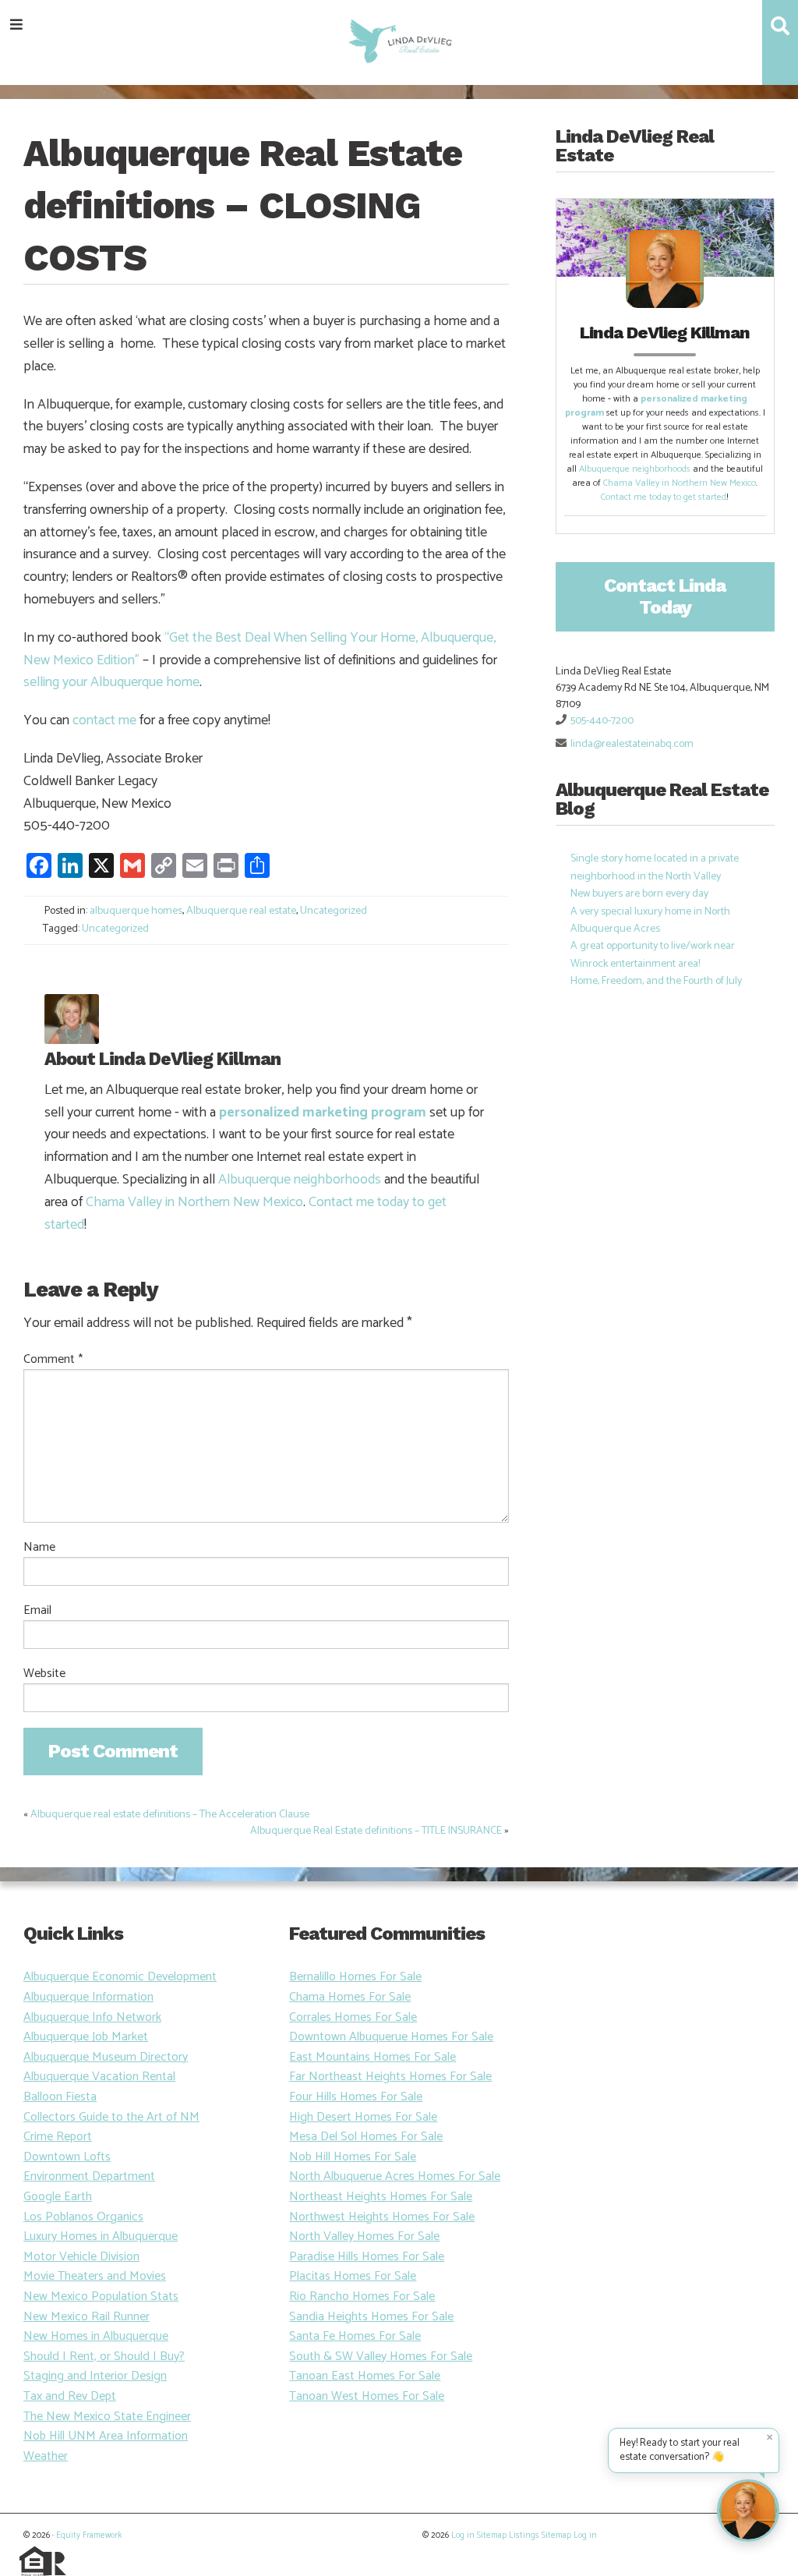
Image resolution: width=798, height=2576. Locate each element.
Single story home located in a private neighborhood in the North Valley (655, 867)
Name (39, 1548)
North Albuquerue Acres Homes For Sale (395, 2176)
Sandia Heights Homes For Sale (371, 2317)
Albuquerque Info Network (92, 2017)
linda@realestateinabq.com (632, 744)
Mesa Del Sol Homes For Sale (366, 2137)
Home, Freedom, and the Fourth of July (656, 981)
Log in (463, 2535)
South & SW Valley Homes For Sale (381, 2357)
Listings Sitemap (540, 2535)
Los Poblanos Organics (83, 2217)
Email (37, 1611)
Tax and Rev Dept (70, 2396)
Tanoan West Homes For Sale (367, 2396)
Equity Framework (89, 2535)
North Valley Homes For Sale (364, 2236)
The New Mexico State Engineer (107, 2417)
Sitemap (492, 2535)
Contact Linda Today (665, 596)
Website (44, 1674)
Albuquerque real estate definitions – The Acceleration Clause (170, 1815)
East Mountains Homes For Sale (373, 2057)
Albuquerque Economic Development (120, 1977)
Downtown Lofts (67, 2157)
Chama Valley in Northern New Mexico (194, 1202)
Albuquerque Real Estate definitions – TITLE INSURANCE (376, 1831)
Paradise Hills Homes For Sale (367, 2257)
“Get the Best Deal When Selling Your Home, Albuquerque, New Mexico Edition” (260, 649)
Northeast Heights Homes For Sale (381, 2197)
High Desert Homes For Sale (363, 2117)
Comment (53, 1360)
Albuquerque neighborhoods (300, 1180)
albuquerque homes (136, 911)
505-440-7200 (602, 721)
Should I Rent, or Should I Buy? (104, 2357)
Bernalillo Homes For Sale (355, 1977)
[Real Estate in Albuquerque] (399, 39)
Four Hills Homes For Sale (356, 2097)
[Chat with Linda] (748, 2511)
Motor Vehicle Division (81, 2257)
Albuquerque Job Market (86, 2037)
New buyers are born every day (639, 894)
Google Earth (58, 2197)
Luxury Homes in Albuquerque (101, 2236)
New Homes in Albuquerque (96, 2336)
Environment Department (89, 2176)
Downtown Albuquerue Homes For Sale (391, 2037)
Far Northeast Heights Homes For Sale (390, 2077)
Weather (46, 2456)
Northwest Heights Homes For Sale (382, 2217)
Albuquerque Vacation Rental (99, 2077)
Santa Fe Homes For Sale (355, 2336)
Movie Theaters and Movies (95, 2276)
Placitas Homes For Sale (353, 2276)
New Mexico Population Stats (101, 2296)
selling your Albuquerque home (111, 682)
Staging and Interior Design (95, 2376)
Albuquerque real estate (241, 911)
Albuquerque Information (88, 1997)
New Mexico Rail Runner (87, 2317)
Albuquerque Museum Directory (106, 2057)
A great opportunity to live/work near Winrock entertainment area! (653, 955)
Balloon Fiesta (60, 2097)
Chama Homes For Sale (350, 1997)
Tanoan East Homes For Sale (365, 2376)
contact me (104, 720)
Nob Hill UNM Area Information (106, 2436)
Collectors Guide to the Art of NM (111, 2117)
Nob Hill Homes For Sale (353, 2157)
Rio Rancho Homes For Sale (362, 2296)
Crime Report (58, 2137)
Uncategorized (334, 911)
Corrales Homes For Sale (353, 2017)
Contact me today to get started (664, 497)
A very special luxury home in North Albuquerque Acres (650, 920)
